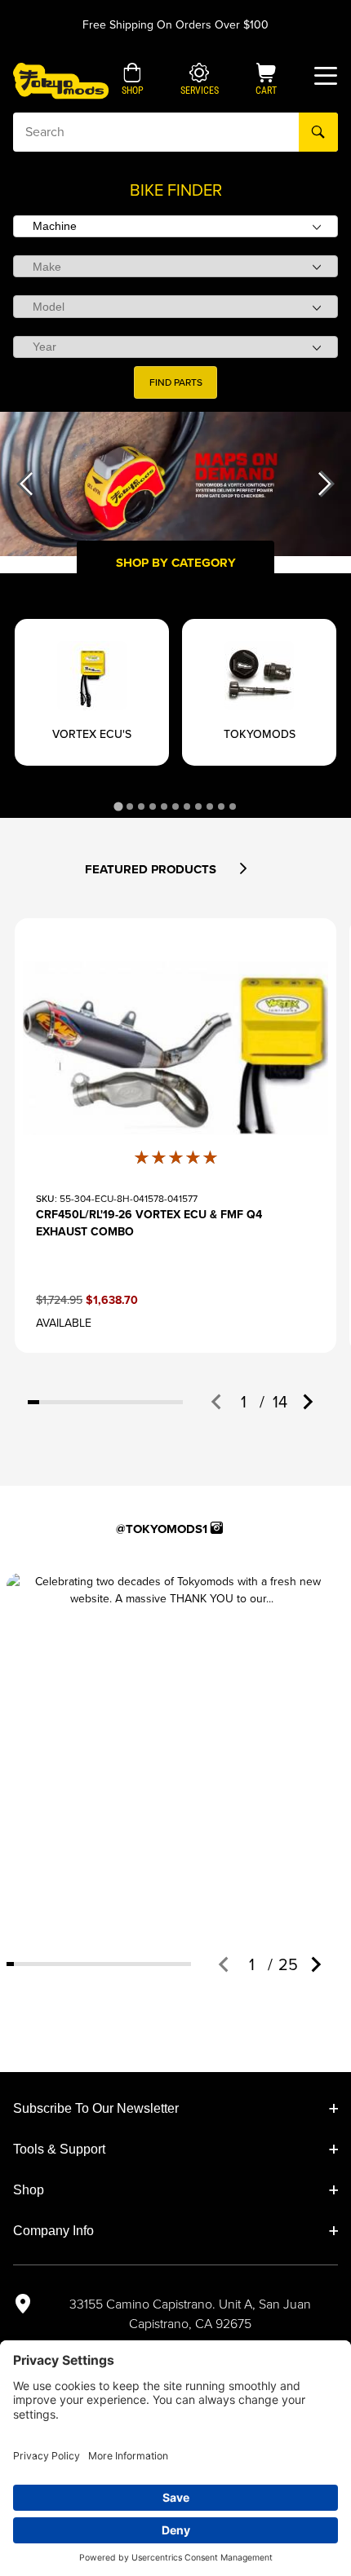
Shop (29, 2190)
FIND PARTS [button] (176, 382)
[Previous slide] (217, 1402)
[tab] (118, 806)
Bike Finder (176, 190)
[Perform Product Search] (318, 132)
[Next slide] (307, 1402)
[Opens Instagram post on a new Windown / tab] (171, 1738)
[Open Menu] (326, 76)
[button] (133, 81)
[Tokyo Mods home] (61, 80)
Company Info (53, 2231)
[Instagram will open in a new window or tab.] (217, 1528)
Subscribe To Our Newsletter (96, 2108)
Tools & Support (59, 2149)
